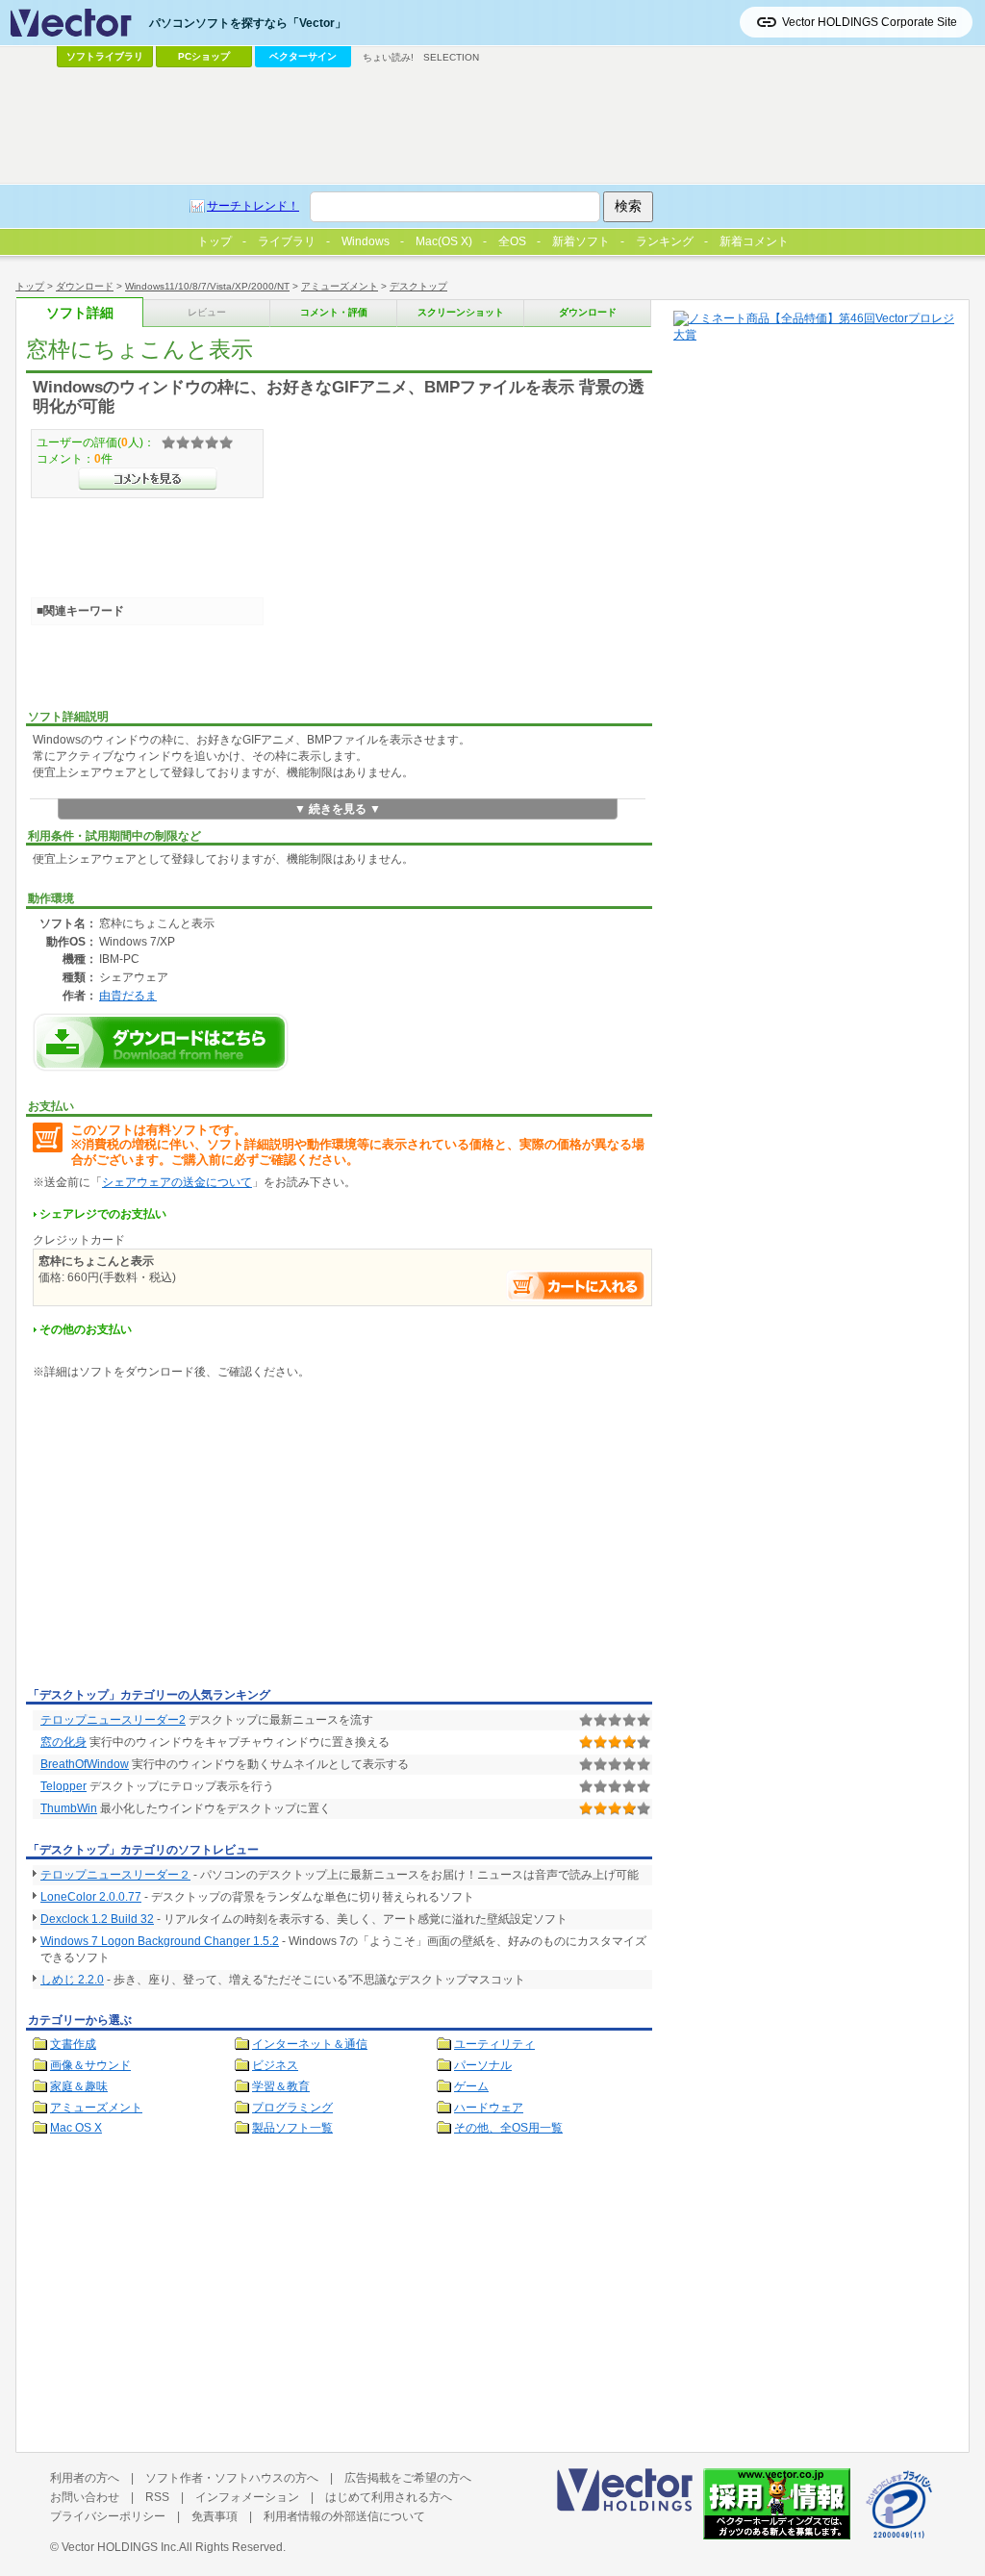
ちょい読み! (388, 57)
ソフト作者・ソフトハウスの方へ (232, 2478)
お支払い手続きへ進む (576, 1286)
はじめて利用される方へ (389, 2497)
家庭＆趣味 (79, 2086)
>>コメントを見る (148, 479)
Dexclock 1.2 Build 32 (97, 1919)
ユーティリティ (494, 2044)
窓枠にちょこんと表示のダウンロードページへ (161, 1042)
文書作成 (73, 2044)
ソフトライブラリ (105, 56)
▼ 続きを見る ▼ (338, 809)
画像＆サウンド (90, 2065)
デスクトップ (418, 286)
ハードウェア (489, 2108)
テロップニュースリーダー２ (115, 1875)
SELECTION (451, 57)
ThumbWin (69, 1808)
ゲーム (471, 2086)
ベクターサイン (303, 56)
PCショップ (204, 56)
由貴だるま (128, 995)
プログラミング (292, 2108)
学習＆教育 (281, 2086)
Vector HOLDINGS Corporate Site (870, 22)
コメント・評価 (334, 312)
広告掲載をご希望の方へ (408, 2478)
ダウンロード (85, 286)
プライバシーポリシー (108, 2516)
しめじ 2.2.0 (72, 1980)
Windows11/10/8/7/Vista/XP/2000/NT (207, 286)
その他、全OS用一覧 (508, 2128)
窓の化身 (63, 1742)
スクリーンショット (461, 312)
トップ (30, 286)
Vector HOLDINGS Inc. (120, 2547)
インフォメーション (247, 2497)
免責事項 (215, 2516)
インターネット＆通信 (310, 2044)
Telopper (63, 1786)
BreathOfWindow (85, 1764)
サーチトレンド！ (253, 206)
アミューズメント (340, 286)
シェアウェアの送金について (177, 1182)
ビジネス (275, 2065)
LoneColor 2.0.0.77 (91, 1897)
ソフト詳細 (80, 313)
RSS (157, 2497)
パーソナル (483, 2065)
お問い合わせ (85, 2497)
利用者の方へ (85, 2478)
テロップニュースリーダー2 (113, 1720)
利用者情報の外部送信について (344, 2516)
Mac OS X (76, 2128)
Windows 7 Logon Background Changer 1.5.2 (160, 1941)
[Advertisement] (188, 1537)
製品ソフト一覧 (292, 2128)
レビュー (207, 312)
